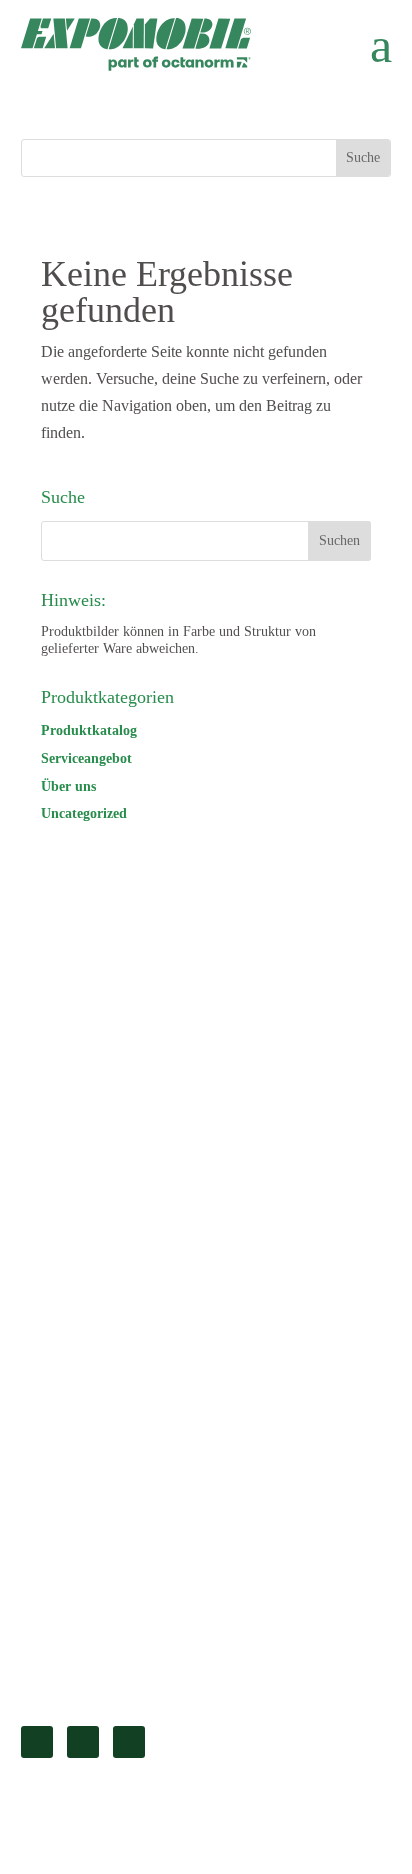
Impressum (80, 1444)
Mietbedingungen (101, 1546)
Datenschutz (85, 1478)
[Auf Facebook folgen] (83, 1742)
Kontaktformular (98, 1660)
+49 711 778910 (73, 1212)
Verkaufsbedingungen (115, 1512)
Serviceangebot (86, 758)
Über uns (68, 786)
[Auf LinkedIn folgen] (37, 1742)
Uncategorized (84, 813)
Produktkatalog (89, 730)
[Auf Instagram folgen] (129, 1742)
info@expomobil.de (84, 1239)
